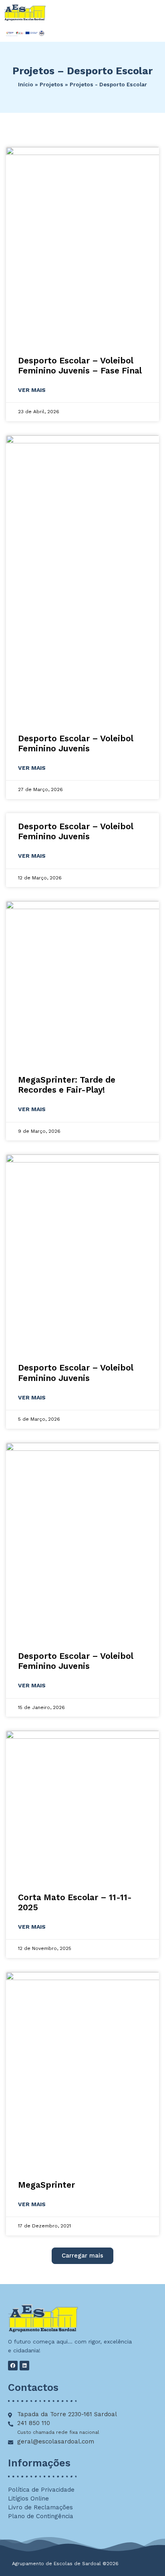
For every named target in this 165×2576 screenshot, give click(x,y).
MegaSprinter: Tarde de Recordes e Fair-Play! (67, 1085)
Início (26, 84)
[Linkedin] (24, 2366)
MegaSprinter (46, 2185)
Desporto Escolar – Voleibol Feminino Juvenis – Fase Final (80, 365)
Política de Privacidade (41, 2490)
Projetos (51, 84)
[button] (82, 2256)
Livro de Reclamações (40, 2507)
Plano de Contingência (41, 2516)
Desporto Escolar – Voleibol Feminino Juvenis (76, 743)
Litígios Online (28, 2498)
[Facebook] (13, 2366)
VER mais (32, 390)
